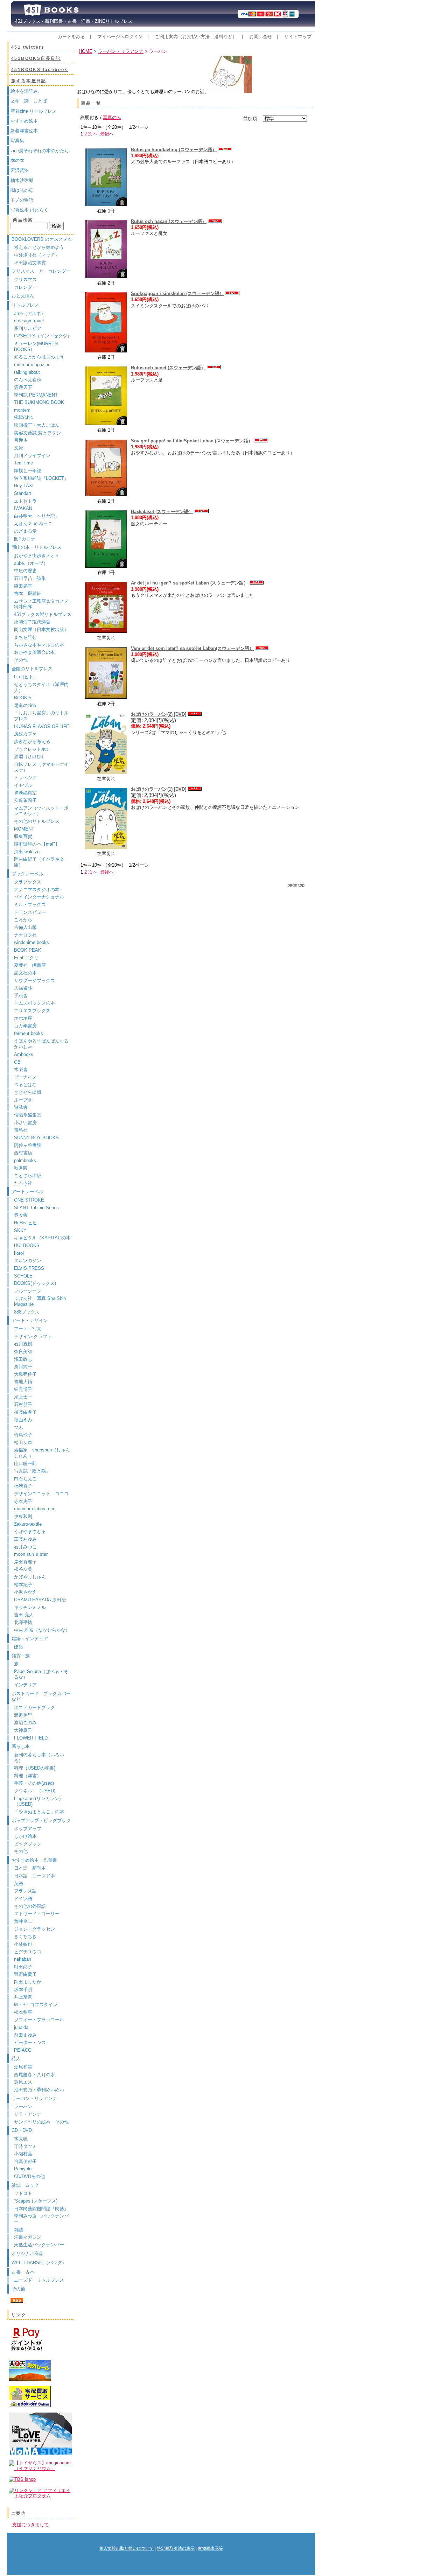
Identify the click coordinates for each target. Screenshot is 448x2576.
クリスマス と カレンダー (41, 271)
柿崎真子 (23, 1486)
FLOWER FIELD (31, 1738)
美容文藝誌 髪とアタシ (37, 433)
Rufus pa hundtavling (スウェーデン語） (174, 150)
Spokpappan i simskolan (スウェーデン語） (177, 293)
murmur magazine (32, 365)
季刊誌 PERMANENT (36, 395)
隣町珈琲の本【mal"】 (37, 844)
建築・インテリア (30, 1639)
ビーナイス (25, 1077)
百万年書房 (25, 1026)
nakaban (23, 1959)
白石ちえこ (25, 1479)
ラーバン (23, 2106)
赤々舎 (21, 1215)
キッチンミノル (30, 1607)
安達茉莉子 (25, 800)
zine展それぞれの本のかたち (40, 151)
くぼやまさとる (30, 1531)
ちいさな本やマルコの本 (39, 645)
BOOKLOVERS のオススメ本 (42, 239)
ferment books (29, 1033)
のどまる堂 (25, 531)
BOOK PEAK (28, 950)
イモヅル (23, 785)
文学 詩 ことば (29, 101)
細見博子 (23, 1389)
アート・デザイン (30, 1320)
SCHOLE (23, 1276)
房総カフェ (25, 734)
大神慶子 (23, 1730)
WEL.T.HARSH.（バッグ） (39, 2263)
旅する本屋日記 (29, 81)
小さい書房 (25, 1123)
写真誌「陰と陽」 (32, 1471)
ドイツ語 (23, 1899)
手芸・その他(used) (34, 1783)
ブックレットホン (32, 749)
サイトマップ (298, 37)
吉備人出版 (25, 927)
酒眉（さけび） (30, 757)
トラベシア (25, 778)
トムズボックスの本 (34, 1003)
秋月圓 (21, 1168)
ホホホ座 (23, 1018)
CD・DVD (22, 2130)
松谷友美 (23, 1569)
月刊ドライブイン (32, 456)
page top (296, 885)
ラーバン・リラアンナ (34, 2098)
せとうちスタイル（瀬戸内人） (41, 687)
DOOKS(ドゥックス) (35, 1283)
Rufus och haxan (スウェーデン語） (169, 221)
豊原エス (23, 2082)
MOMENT (24, 829)
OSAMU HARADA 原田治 (40, 1600)
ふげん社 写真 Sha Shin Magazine (40, 1301)
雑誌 (19, 2230)
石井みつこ (25, 1547)
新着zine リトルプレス (34, 111)
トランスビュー (30, 912)
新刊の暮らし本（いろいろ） (39, 1758)
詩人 (16, 2059)
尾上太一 (23, 1397)
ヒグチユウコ (28, 1952)
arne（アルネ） (32, 313)
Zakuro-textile (28, 1524)
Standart (23, 493)
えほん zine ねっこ (33, 523)
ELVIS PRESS (29, 1268)
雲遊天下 (23, 387)
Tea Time (23, 463)
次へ (93, 134)
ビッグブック (28, 1844)
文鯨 (19, 448)
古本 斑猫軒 (28, 593)
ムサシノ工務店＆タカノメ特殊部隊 (41, 604)
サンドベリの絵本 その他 (41, 2122)
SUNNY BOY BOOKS (36, 1138)
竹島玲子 (23, 1435)
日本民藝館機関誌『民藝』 (44, 2209)
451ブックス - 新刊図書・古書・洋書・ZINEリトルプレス (72, 21)
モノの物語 (22, 200)
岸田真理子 (25, 1562)
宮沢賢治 (20, 170)
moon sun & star (31, 1554)
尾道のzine (25, 705)
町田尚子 (23, 1967)
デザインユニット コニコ (41, 1494)
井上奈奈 (23, 1997)
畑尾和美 (23, 2067)
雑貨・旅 (21, 1656)
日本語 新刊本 (30, 1868)
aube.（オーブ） (31, 563)
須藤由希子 (25, 1412)
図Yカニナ (25, 539)
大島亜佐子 (25, 1374)
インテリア (25, 1685)
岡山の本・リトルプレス (37, 547)
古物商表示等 (210, 2548)
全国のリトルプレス (32, 669)
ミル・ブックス (30, 905)
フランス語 (25, 1891)
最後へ (107, 134)
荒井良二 (23, 1921)
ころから (23, 920)
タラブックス (28, 882)
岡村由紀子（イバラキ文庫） (39, 862)
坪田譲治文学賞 (30, 263)
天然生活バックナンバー (39, 2245)
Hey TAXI (24, 486)
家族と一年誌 (28, 471)
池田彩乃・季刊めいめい (39, 2090)
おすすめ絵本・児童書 (34, 1860)
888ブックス (27, 1312)
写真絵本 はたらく (29, 210)
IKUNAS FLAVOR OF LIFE (42, 726)
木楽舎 (21, 1069)
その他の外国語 (30, 1906)
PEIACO (23, 2050)
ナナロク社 (25, 935)
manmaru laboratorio (35, 1509)
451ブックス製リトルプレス (43, 614)
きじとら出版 (28, 1092)
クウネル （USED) (35, 1791)
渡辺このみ (25, 1723)
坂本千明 (23, 1990)
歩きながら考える (32, 741)
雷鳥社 (21, 1130)
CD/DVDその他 (29, 2176)
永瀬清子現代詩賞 (32, 622)
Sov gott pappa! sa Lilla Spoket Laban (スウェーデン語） (192, 441)
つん (19, 1427)
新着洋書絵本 (24, 131)
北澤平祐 (23, 1622)
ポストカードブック (34, 1707)
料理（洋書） (28, 1776)
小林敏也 (23, 1944)
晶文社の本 (25, 973)
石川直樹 (23, 1344)
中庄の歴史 (25, 571)
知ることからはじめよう (39, 357)
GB (17, 1062)
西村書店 (23, 1153)
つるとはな (25, 1084)
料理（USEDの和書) (35, 1768)
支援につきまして (30, 2525)
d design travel (29, 321)
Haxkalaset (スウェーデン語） (162, 512)
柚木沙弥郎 (22, 180)
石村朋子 (23, 1404)
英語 (21, 1884)
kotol (19, 1253)
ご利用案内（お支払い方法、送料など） (196, 37)
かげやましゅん (30, 1577)
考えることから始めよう (39, 247)
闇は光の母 (22, 190)
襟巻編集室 (25, 793)
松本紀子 (23, 1585)
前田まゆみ (25, 2035)
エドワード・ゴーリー (37, 1914)
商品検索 (23, 220)
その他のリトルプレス (37, 821)
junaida (21, 2027)
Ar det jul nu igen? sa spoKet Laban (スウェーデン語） (190, 583)
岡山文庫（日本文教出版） (41, 629)
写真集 (17, 141)
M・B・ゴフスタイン (36, 2005)
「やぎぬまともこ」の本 (39, 1812)
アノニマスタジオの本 (37, 890)
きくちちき (25, 1936)
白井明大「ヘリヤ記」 (37, 516)
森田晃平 (23, 586)
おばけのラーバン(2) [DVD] (159, 714)
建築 (19, 1647)
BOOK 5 (23, 698)
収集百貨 (23, 836)
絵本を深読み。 (26, 91)
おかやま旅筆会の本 (34, 652)
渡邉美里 (23, 1715)
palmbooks (25, 1160)
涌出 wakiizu (27, 852)
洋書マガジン (28, 2237)
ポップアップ (28, 1829)
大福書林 (23, 988)
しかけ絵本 (25, 1836)
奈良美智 (23, 1352)
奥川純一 (23, 1367)
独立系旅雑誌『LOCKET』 (41, 478)
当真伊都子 (25, 2161)
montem (22, 410)
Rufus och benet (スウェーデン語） (168, 368)
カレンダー (25, 287)
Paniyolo (23, 2169)
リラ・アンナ (28, 2114)
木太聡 (21, 2139)
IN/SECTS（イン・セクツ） (43, 336)
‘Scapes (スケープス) (36, 2201)
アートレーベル (27, 1192)
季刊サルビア (28, 328)
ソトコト (23, 2193)
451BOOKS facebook (40, 70)
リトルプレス (25, 305)
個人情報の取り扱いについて (126, 2548)
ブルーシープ (28, 1291)
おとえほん (23, 296)
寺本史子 (23, 1501)
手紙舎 (21, 996)
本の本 (17, 160)
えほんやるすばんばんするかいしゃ (41, 1044)
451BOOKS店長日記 (36, 58)
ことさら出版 (28, 1175)
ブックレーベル (27, 874)
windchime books (31, 942)
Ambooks (24, 1054)
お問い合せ (261, 37)
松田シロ (23, 1443)
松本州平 (23, 2012)
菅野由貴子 (25, 1974)
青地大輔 (23, 1382)
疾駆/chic (23, 417)
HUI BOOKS (27, 1245)
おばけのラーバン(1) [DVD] (159, 789)
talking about (27, 372)
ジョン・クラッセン (34, 1929)
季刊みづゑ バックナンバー (41, 2219)
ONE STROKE (29, 1200)
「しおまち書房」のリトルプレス (41, 716)
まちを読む (25, 637)
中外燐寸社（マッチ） (37, 255)
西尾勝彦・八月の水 (34, 2075)
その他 (21, 660)
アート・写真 (28, 1329)
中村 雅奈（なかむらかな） (42, 1630)
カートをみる (71, 37)
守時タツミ (25, 2146)
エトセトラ (25, 501)
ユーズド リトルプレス (39, 2280)
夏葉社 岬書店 (30, 965)
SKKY (20, 1230)
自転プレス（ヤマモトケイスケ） (41, 767)
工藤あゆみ (25, 1539)
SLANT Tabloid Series (36, 1208)
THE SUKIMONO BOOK (39, 402)
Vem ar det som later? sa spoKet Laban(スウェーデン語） (192, 648)
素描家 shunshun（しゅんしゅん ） (42, 1453)
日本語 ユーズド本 (34, 1876)
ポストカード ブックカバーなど (41, 1696)
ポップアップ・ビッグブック (41, 1821)
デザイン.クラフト (33, 1336)
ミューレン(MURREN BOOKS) (36, 346)
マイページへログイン (120, 37)
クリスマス (25, 279)
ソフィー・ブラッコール (39, 2020)
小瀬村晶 (23, 2154)
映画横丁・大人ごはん (37, 425)
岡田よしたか (28, 1982)
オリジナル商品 (27, 2253)
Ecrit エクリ (26, 958)
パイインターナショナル (39, 897)
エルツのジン (28, 1261)
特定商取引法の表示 (176, 2548)
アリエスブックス (32, 1011)
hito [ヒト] (24, 677)
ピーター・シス (30, 2042)
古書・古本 (23, 2272)
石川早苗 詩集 (30, 578)
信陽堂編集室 (28, 1115)
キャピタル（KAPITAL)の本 (42, 1238)
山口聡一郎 (25, 1464)
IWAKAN (23, 508)
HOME (86, 51)
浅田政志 (23, 1359)
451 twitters (28, 47)
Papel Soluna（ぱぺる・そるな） (41, 1674)
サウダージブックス (34, 981)
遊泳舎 (21, 1107)
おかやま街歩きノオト (37, 556)
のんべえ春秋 (28, 380)
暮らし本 (21, 1746)
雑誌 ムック (25, 2185)
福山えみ (23, 1420)
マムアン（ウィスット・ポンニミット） (41, 811)
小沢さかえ (25, 1592)
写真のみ (112, 117)
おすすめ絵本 (24, 121)
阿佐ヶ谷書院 (28, 1145)
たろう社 (23, 1183)
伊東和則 (23, 1516)
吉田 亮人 (24, 1615)
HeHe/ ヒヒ (26, 1223)
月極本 (21, 440)
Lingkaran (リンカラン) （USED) (37, 1801)
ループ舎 (23, 1100)
